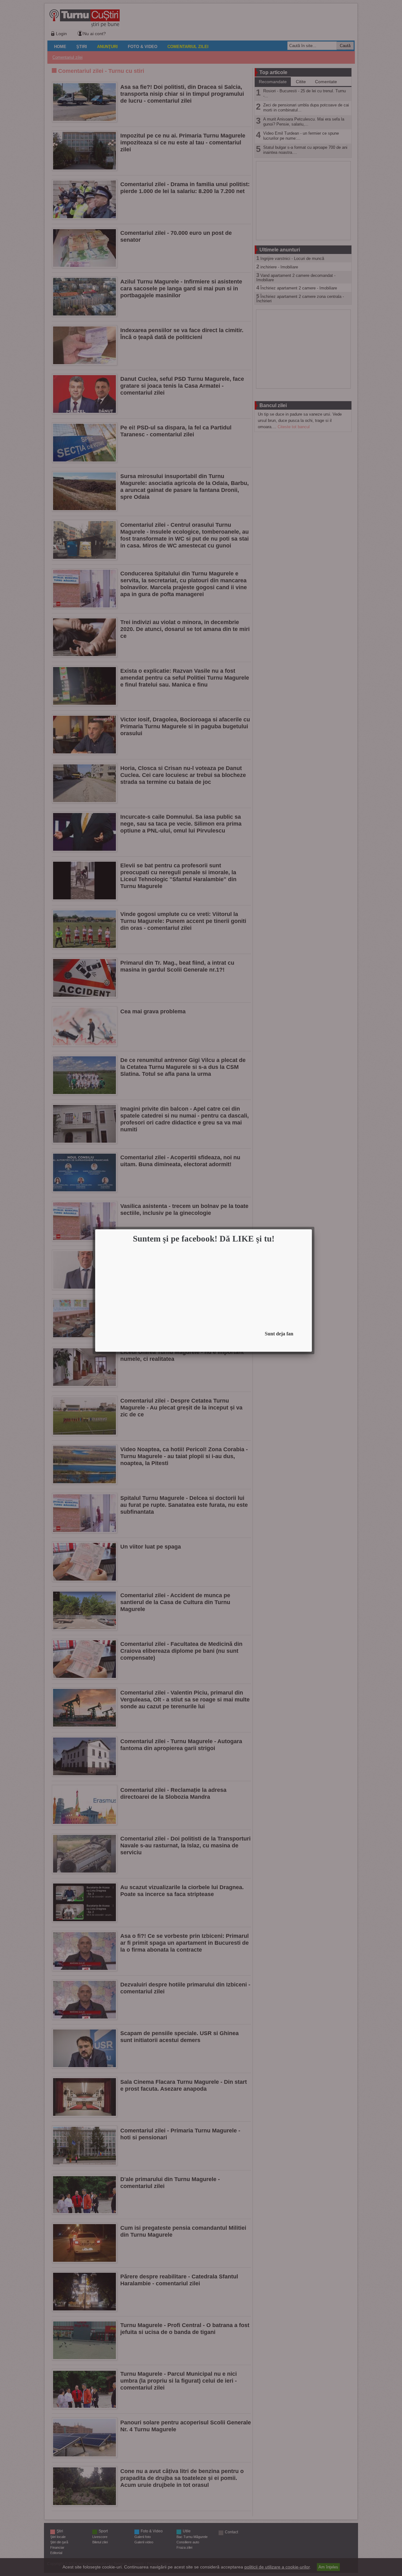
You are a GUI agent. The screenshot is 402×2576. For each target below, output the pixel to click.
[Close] (310, 1231)
